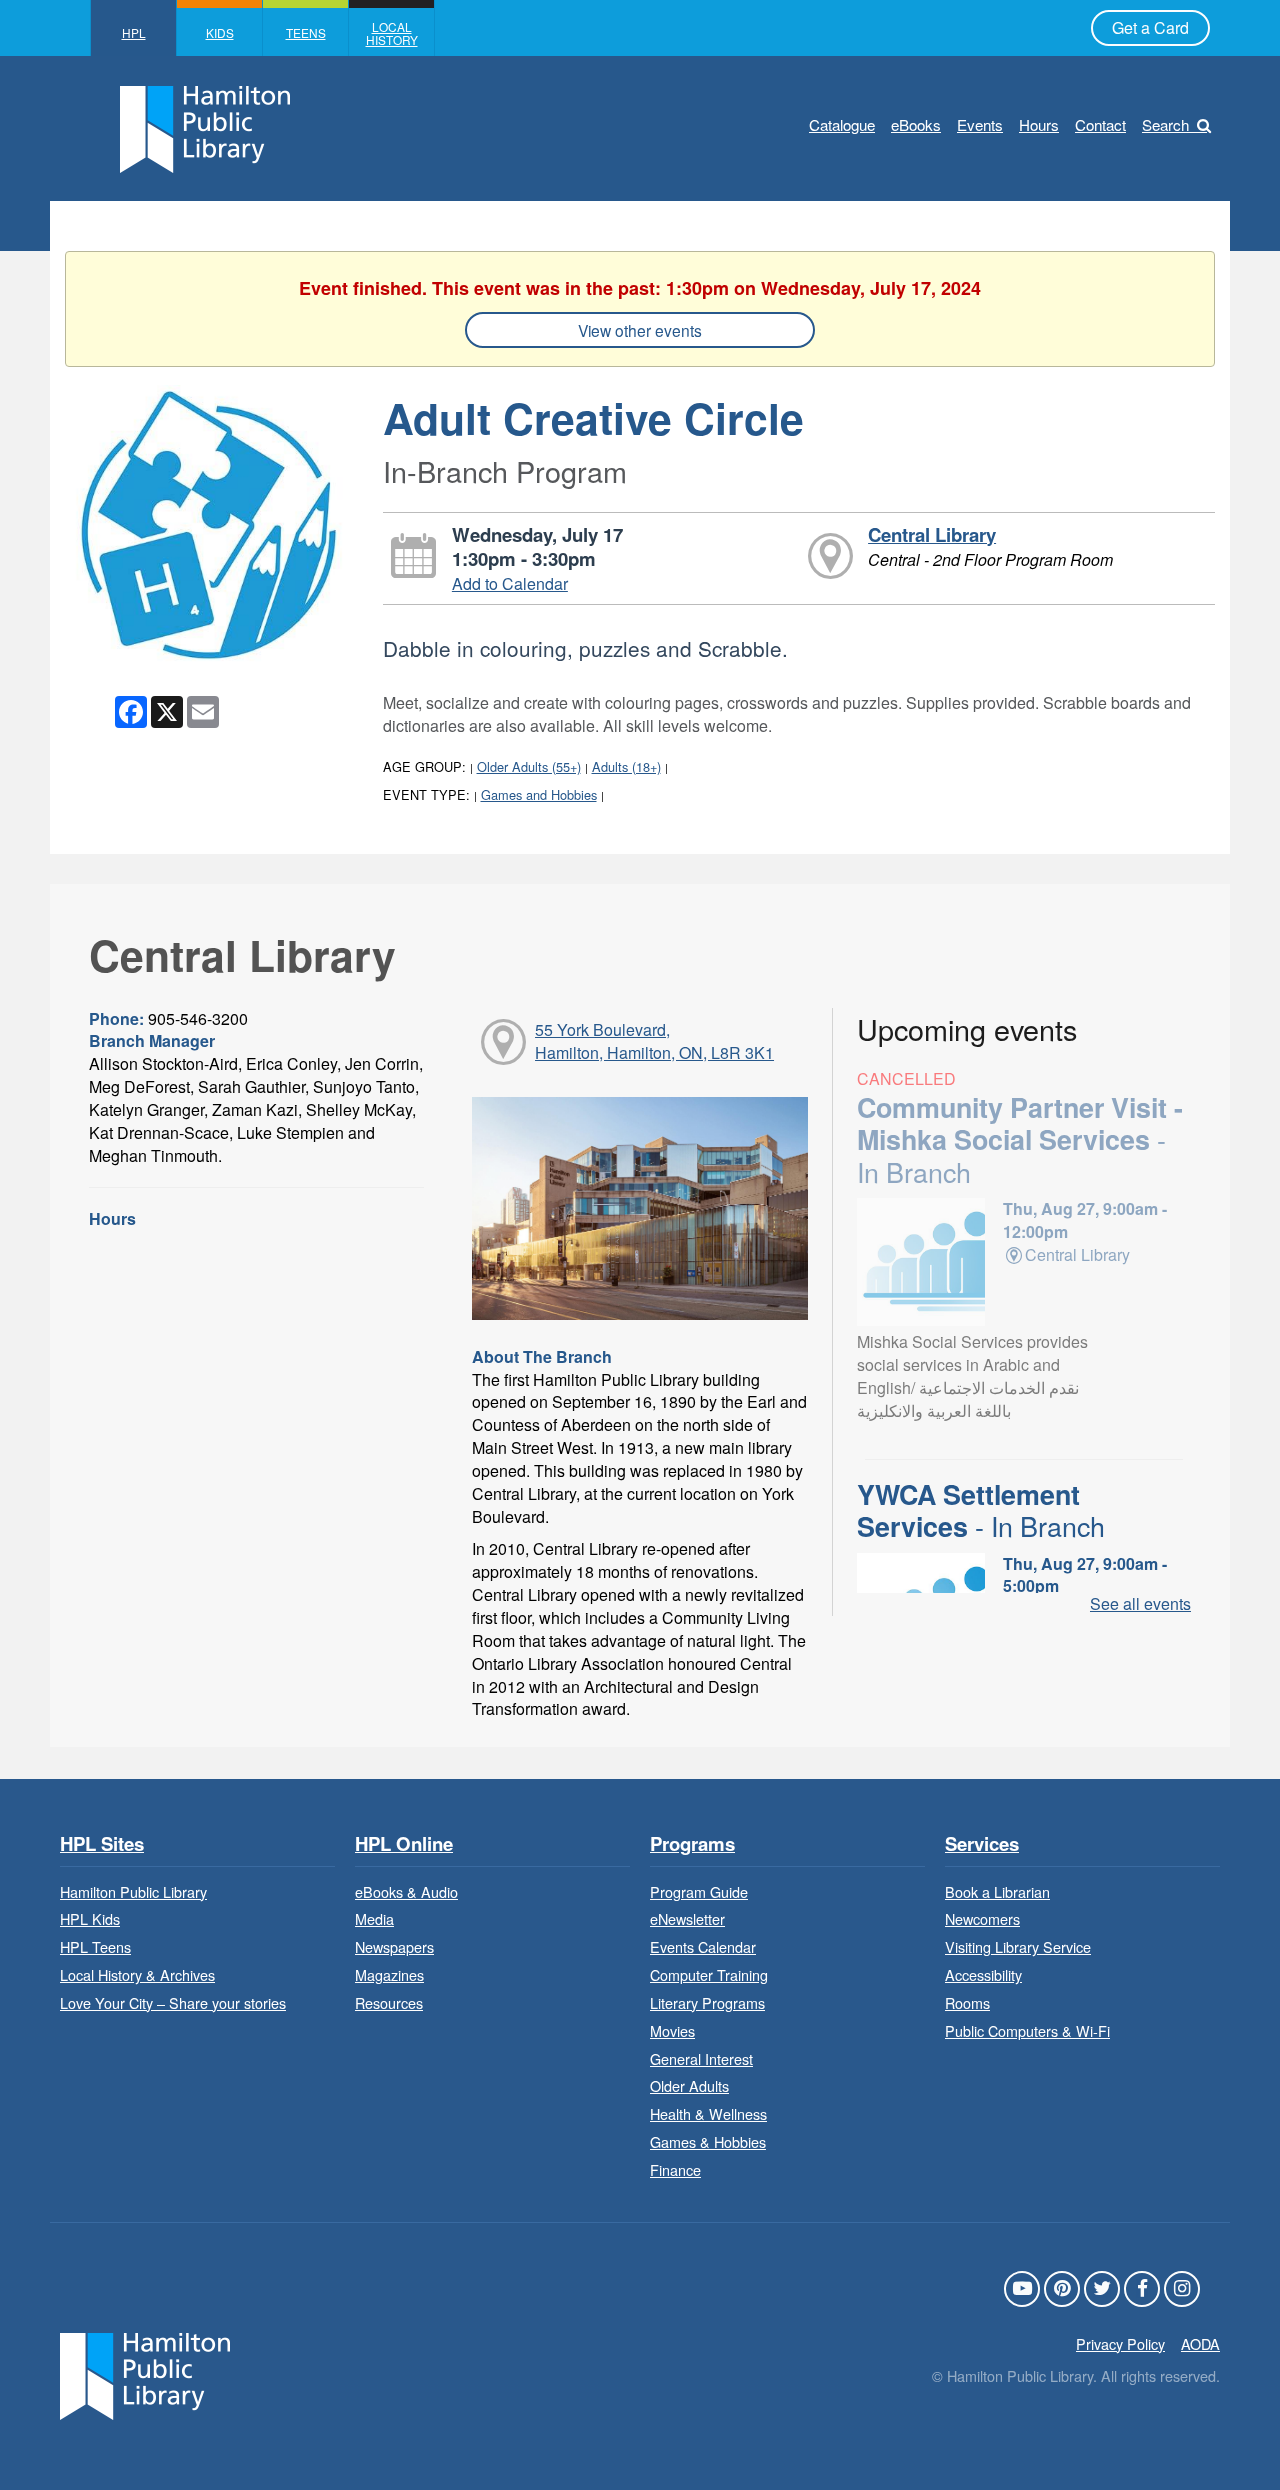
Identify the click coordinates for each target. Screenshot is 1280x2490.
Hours (1039, 124)
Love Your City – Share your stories (173, 2002)
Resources (389, 2002)
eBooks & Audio (406, 1891)
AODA (1200, 2343)
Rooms (967, 2002)
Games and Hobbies (539, 794)
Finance (675, 2169)
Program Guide (699, 1891)
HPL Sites (102, 1844)
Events (980, 124)
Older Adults (689, 2085)
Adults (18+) (626, 766)
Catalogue (842, 124)
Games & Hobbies (708, 2141)
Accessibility (983, 1974)
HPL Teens (95, 1946)
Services (982, 1844)
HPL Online (404, 1844)
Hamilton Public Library (133, 1891)
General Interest (701, 2058)
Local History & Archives (137, 1974)
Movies (672, 2030)
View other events (640, 330)
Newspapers (394, 1946)
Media (374, 1918)
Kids (220, 32)
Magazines (389, 1974)
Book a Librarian (997, 1891)
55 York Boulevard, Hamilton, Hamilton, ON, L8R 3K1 (654, 1041)
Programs (692, 1844)
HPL (134, 32)
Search (1165, 124)
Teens (306, 32)
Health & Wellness (708, 2113)
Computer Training (709, 1974)
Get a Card (1150, 27)
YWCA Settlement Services (981, 1510)
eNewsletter (687, 1918)
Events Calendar (703, 1946)
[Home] (145, 2373)
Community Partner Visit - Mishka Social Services (1020, 1139)
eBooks (916, 124)
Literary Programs (707, 2002)
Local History (392, 33)
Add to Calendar (510, 583)
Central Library (932, 534)
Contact (1100, 124)
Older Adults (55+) (529, 766)
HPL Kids (90, 1918)
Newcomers (982, 1918)
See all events (1140, 1603)
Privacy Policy (1120, 2343)
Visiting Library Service (1018, 1946)
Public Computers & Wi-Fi (1027, 2030)
